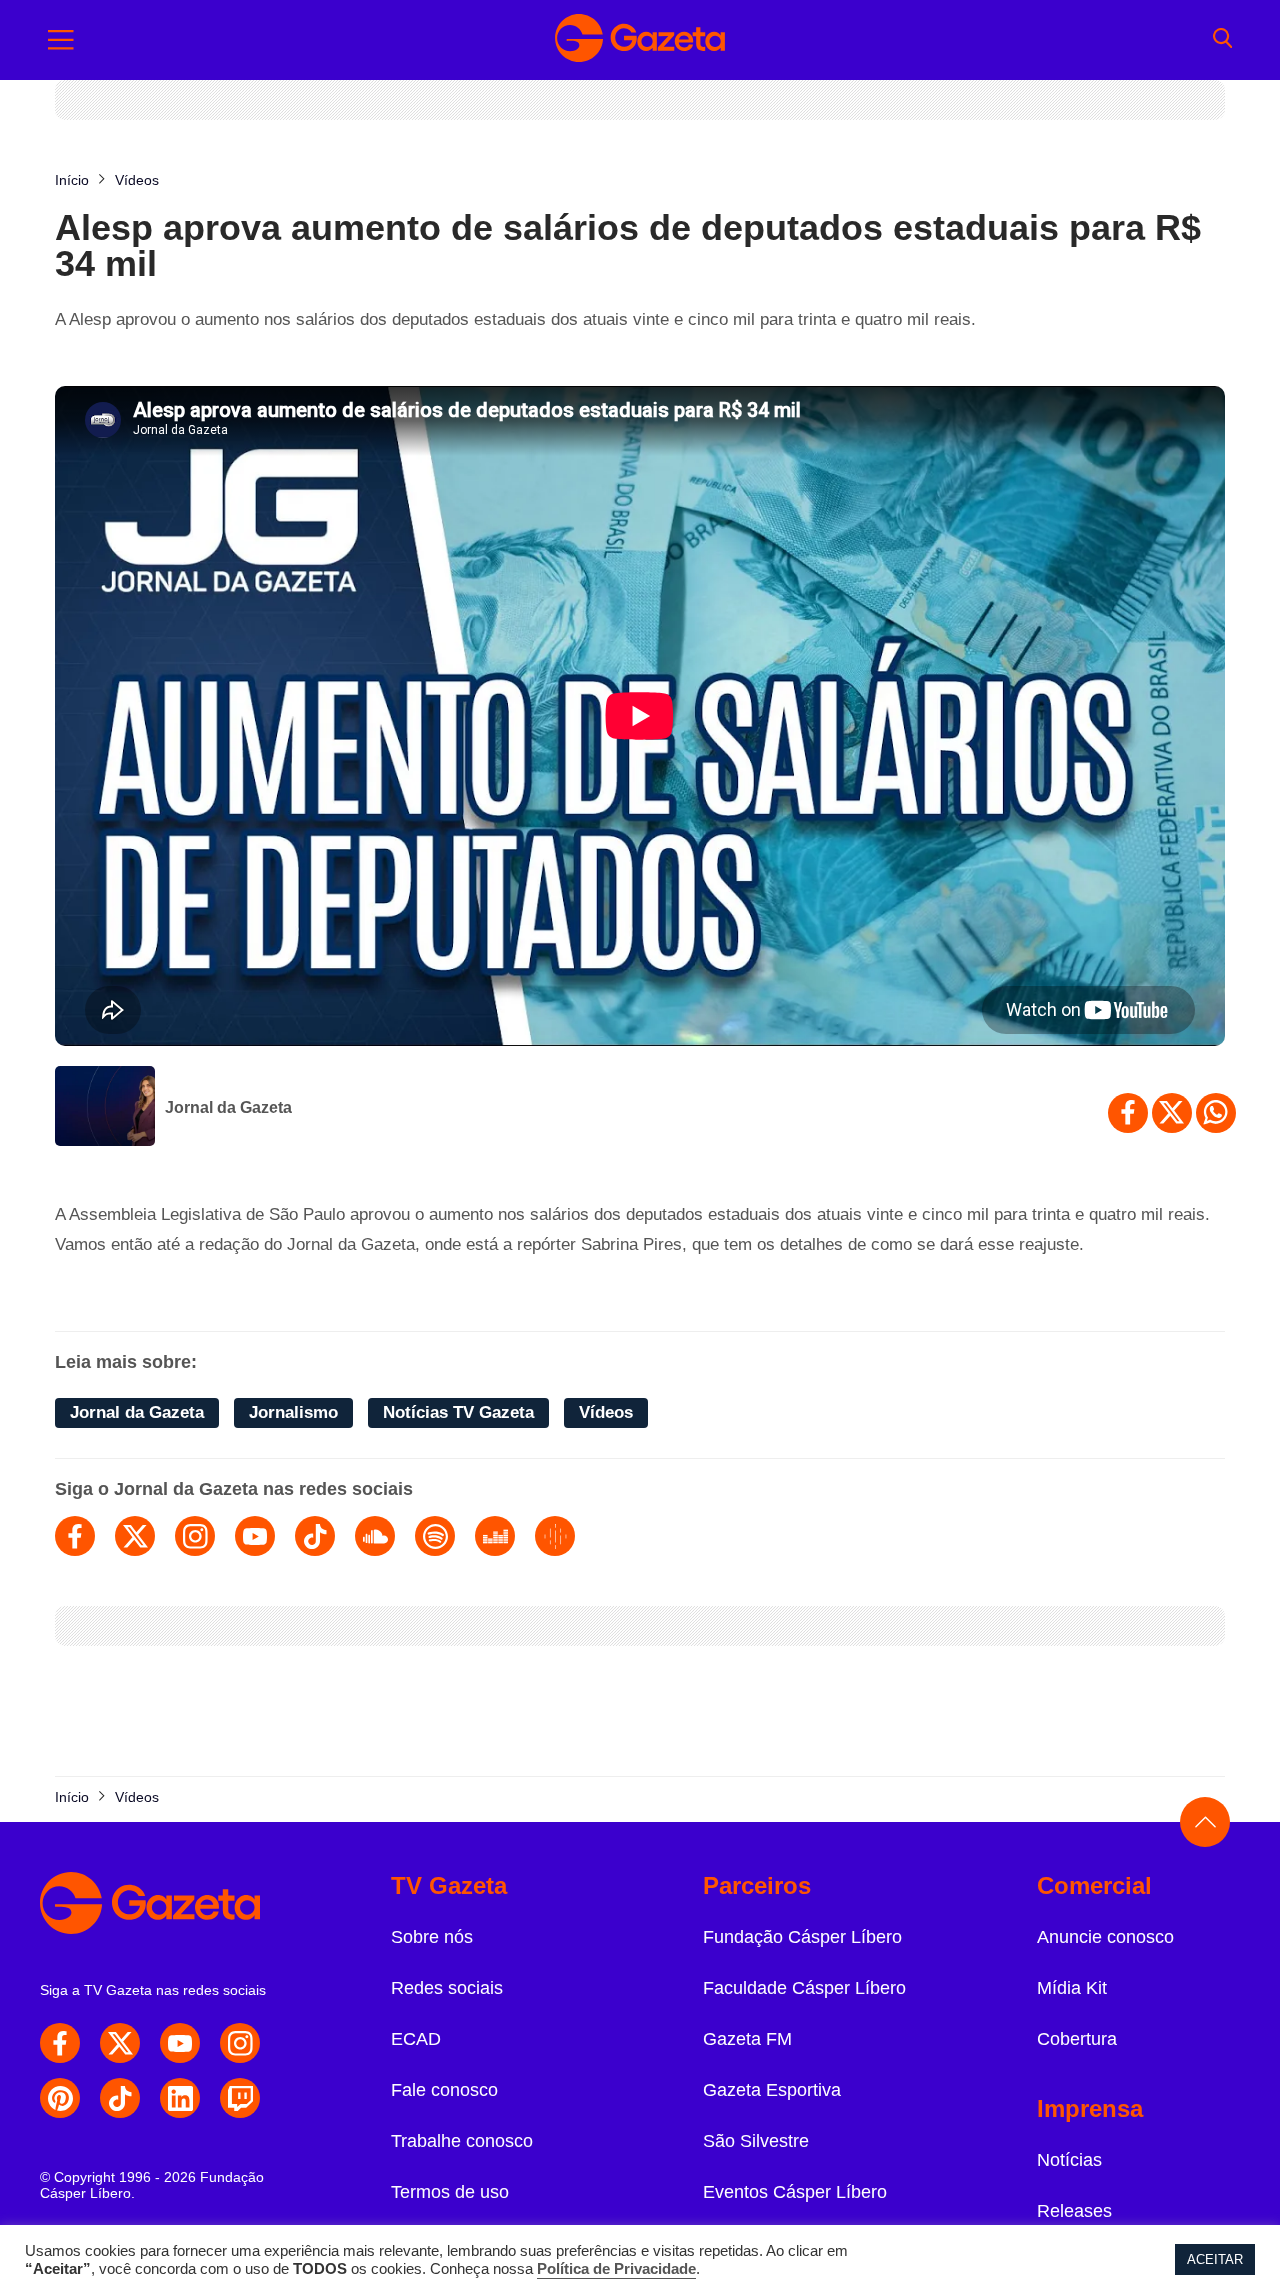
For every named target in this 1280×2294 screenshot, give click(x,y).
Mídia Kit (1072, 1988)
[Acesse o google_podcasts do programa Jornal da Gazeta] (555, 1536)
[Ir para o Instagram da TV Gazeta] (240, 2043)
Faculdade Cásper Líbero (804, 1988)
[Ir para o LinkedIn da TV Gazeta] (180, 2098)
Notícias (1069, 2160)
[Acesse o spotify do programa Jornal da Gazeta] (435, 1536)
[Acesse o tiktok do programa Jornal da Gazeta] (315, 1536)
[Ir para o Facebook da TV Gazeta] (60, 2043)
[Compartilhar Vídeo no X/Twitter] (1172, 1113)
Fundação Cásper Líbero (802, 1937)
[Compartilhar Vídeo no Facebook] (1128, 1113)
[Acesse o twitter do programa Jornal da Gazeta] (135, 1536)
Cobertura (1077, 2039)
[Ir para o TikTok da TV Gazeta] (120, 2098)
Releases (1074, 2211)
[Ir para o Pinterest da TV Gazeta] (60, 2098)
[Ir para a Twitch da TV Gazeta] (240, 2098)
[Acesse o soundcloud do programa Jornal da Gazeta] (375, 1536)
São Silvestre (756, 2141)
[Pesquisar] (1222, 40)
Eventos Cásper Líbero (795, 2192)
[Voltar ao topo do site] (1205, 1822)
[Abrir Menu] (61, 40)
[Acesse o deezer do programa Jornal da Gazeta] (495, 1536)
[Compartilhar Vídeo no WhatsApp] (1216, 1113)
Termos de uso (450, 2192)
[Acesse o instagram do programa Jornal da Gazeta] (195, 1536)
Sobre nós (432, 1937)
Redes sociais (447, 1988)
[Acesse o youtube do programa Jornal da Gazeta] (255, 1536)
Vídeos (606, 1412)
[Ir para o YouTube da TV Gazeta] (180, 2043)
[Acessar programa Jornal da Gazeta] (105, 1108)
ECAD (416, 2039)
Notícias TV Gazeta (458, 1412)
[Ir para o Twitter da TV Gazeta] (120, 2043)
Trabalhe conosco (462, 2141)
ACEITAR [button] (1215, 2259)
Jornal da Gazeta (228, 1107)
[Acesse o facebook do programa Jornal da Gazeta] (75, 1536)
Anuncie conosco (1105, 1937)
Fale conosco (444, 2090)
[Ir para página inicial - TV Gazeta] (640, 40)
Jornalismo (293, 1412)
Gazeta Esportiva (772, 2090)
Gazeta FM (747, 2039)
